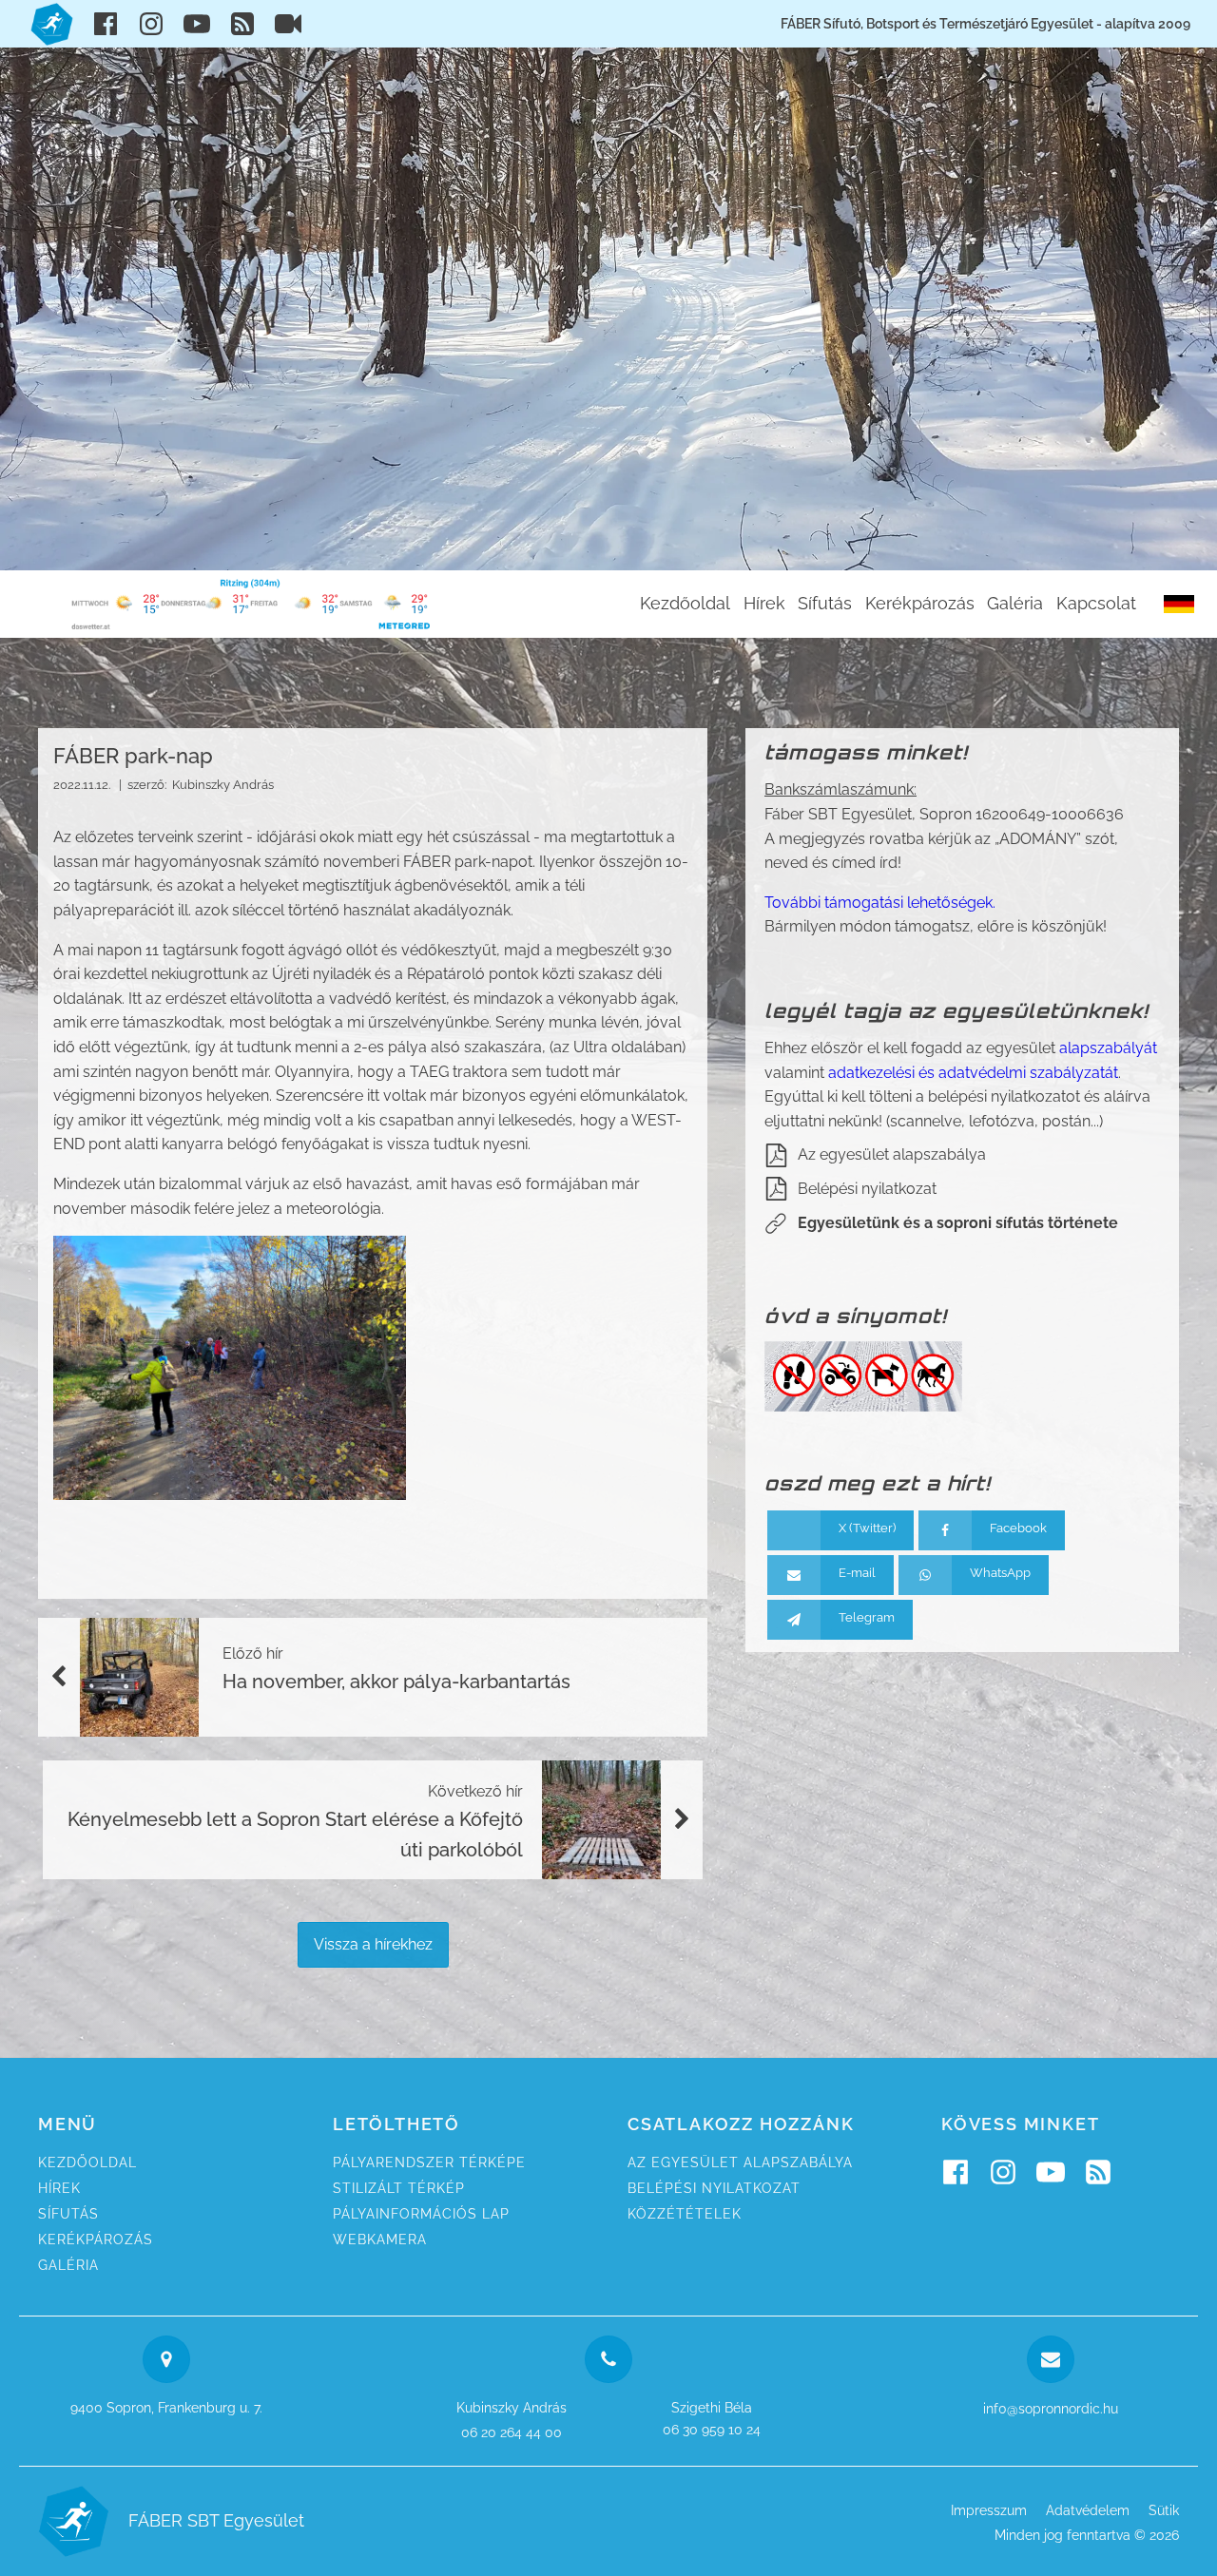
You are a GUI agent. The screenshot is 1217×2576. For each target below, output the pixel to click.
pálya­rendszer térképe (429, 2163)
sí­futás (68, 2214)
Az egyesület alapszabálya (892, 1154)
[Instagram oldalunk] (151, 24)
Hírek (764, 603)
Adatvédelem (1088, 2510)
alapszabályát (1108, 1048)
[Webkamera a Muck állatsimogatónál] (288, 24)
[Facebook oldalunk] (106, 24)
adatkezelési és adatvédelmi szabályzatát (973, 1073)
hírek (59, 2188)
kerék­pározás (96, 2240)
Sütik (1164, 2510)
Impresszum (989, 2510)
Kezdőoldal (685, 603)
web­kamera (380, 2240)
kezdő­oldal (87, 2163)
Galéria (1015, 603)
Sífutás (825, 603)
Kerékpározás (920, 603)
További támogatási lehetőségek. (880, 903)
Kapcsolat (1096, 603)
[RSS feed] (242, 24)
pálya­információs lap (421, 2214)
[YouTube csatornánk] (197, 24)
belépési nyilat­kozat (714, 2188)
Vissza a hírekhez (373, 1944)
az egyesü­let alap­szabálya (740, 2163)
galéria (68, 2265)
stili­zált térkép (399, 2188)
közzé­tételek (685, 2214)
